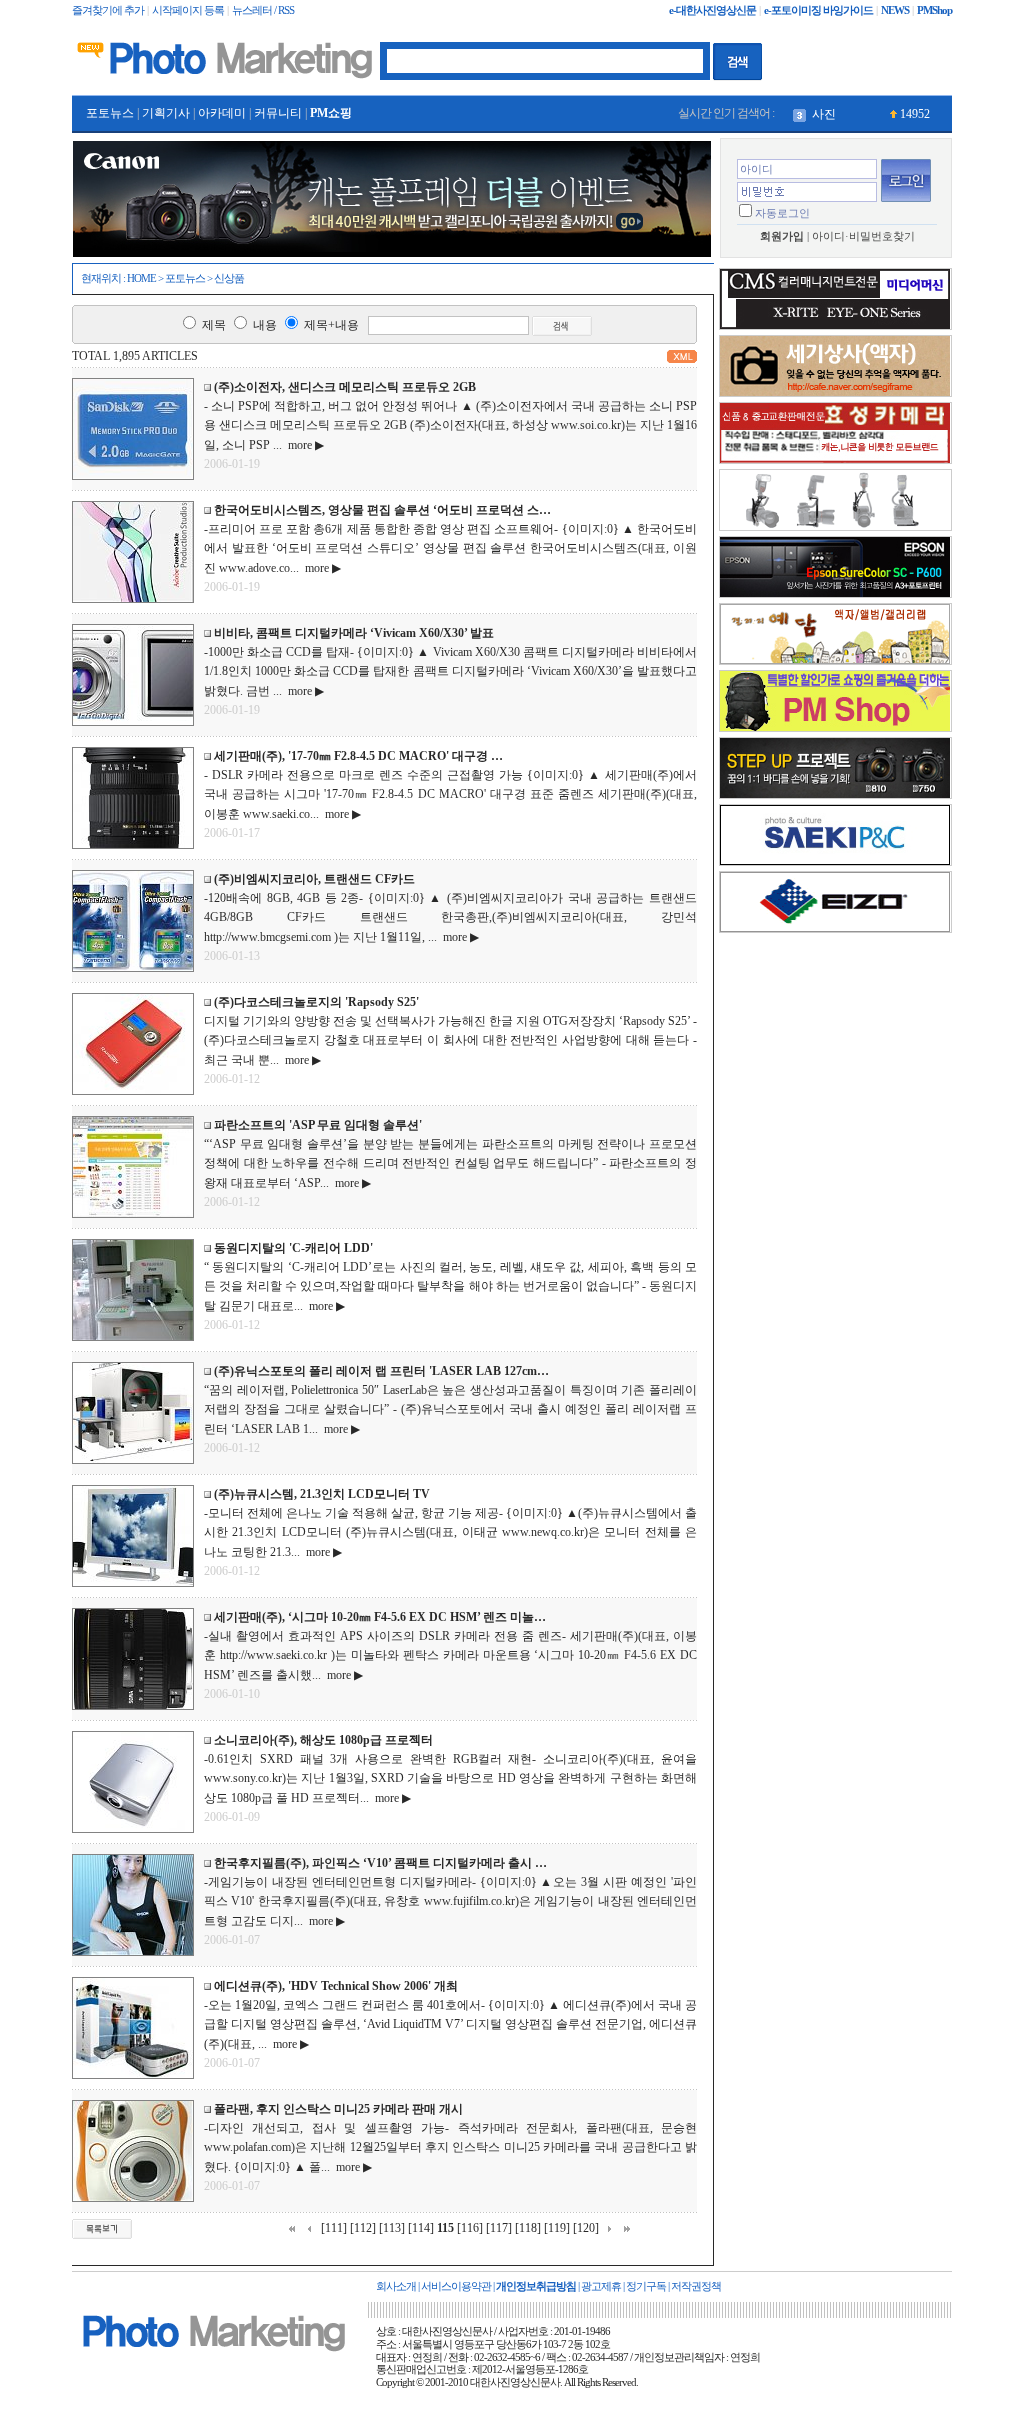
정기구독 (646, 2286)
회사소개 (396, 2286)
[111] (334, 2228)
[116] (470, 2228)
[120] (586, 2228)
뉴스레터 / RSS (263, 10)
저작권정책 (696, 2286)
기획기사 (166, 113)
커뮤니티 (278, 113)
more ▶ (303, 445)
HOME (141, 278)
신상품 (229, 278)
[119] (557, 2228)
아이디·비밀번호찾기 (863, 236)
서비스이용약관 (456, 2286)
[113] (392, 2228)
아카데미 (222, 113)
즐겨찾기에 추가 (108, 10)
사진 (824, 114)
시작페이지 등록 (188, 10)
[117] (499, 2228)
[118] (528, 2228)
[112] (363, 2228)
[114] (421, 2228)
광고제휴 (601, 2286)
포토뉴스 (110, 113)
